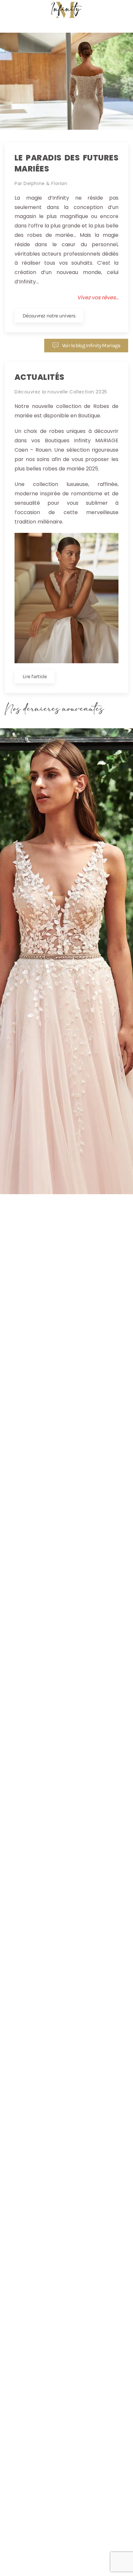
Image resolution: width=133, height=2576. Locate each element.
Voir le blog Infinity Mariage (91, 345)
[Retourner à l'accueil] (66, 10)
